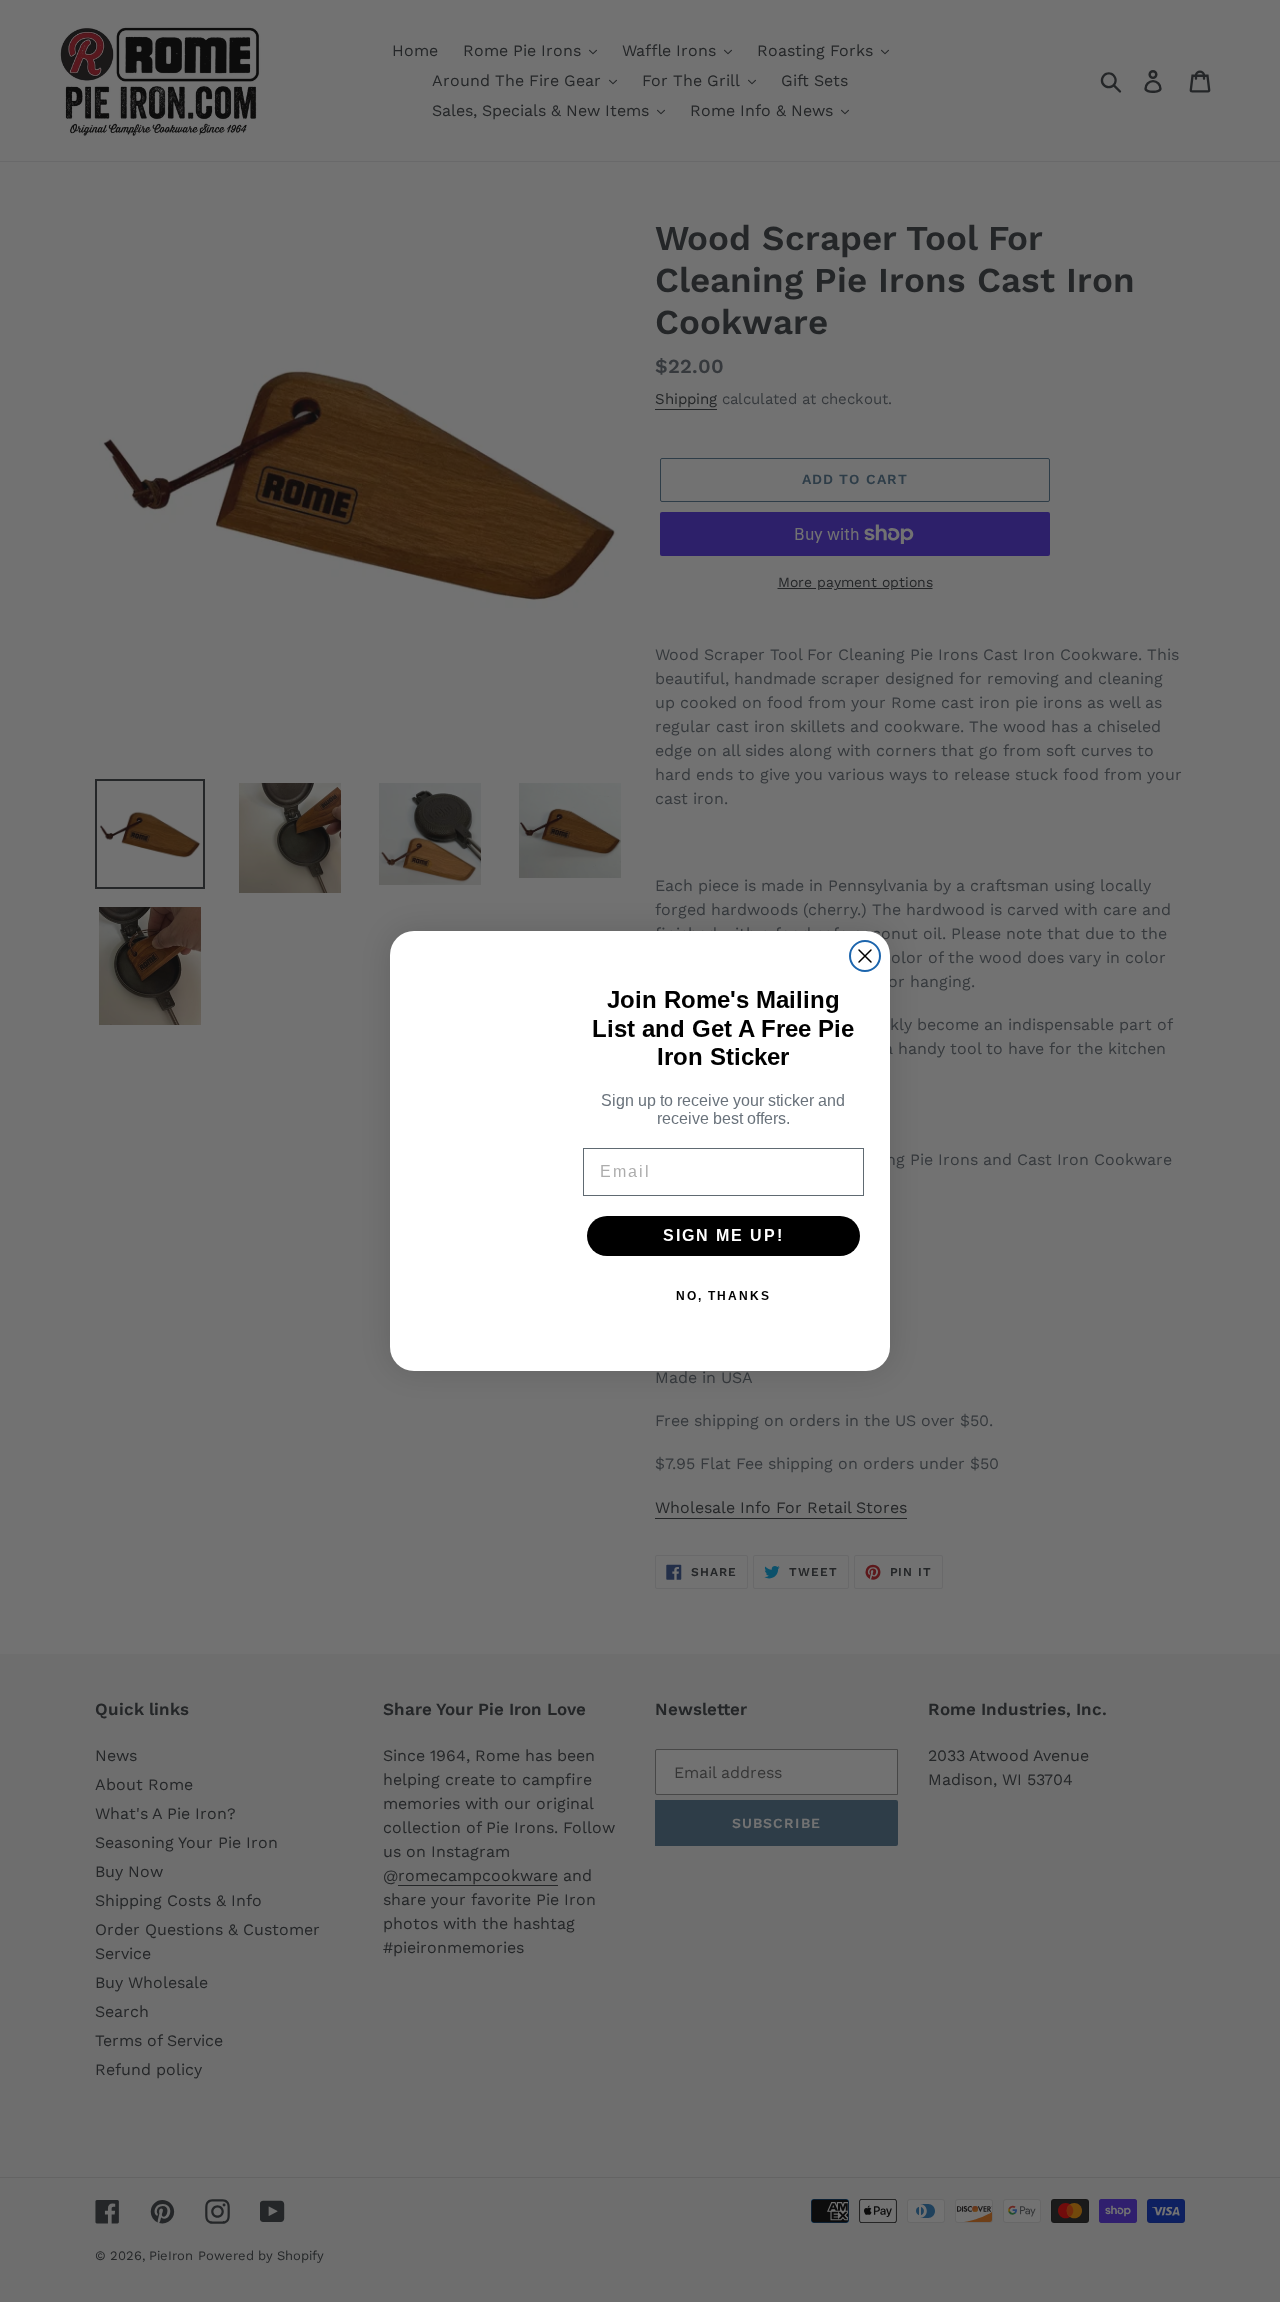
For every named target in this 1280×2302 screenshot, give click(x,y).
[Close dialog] (865, 956)
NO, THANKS (723, 1296)
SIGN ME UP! (723, 1235)
